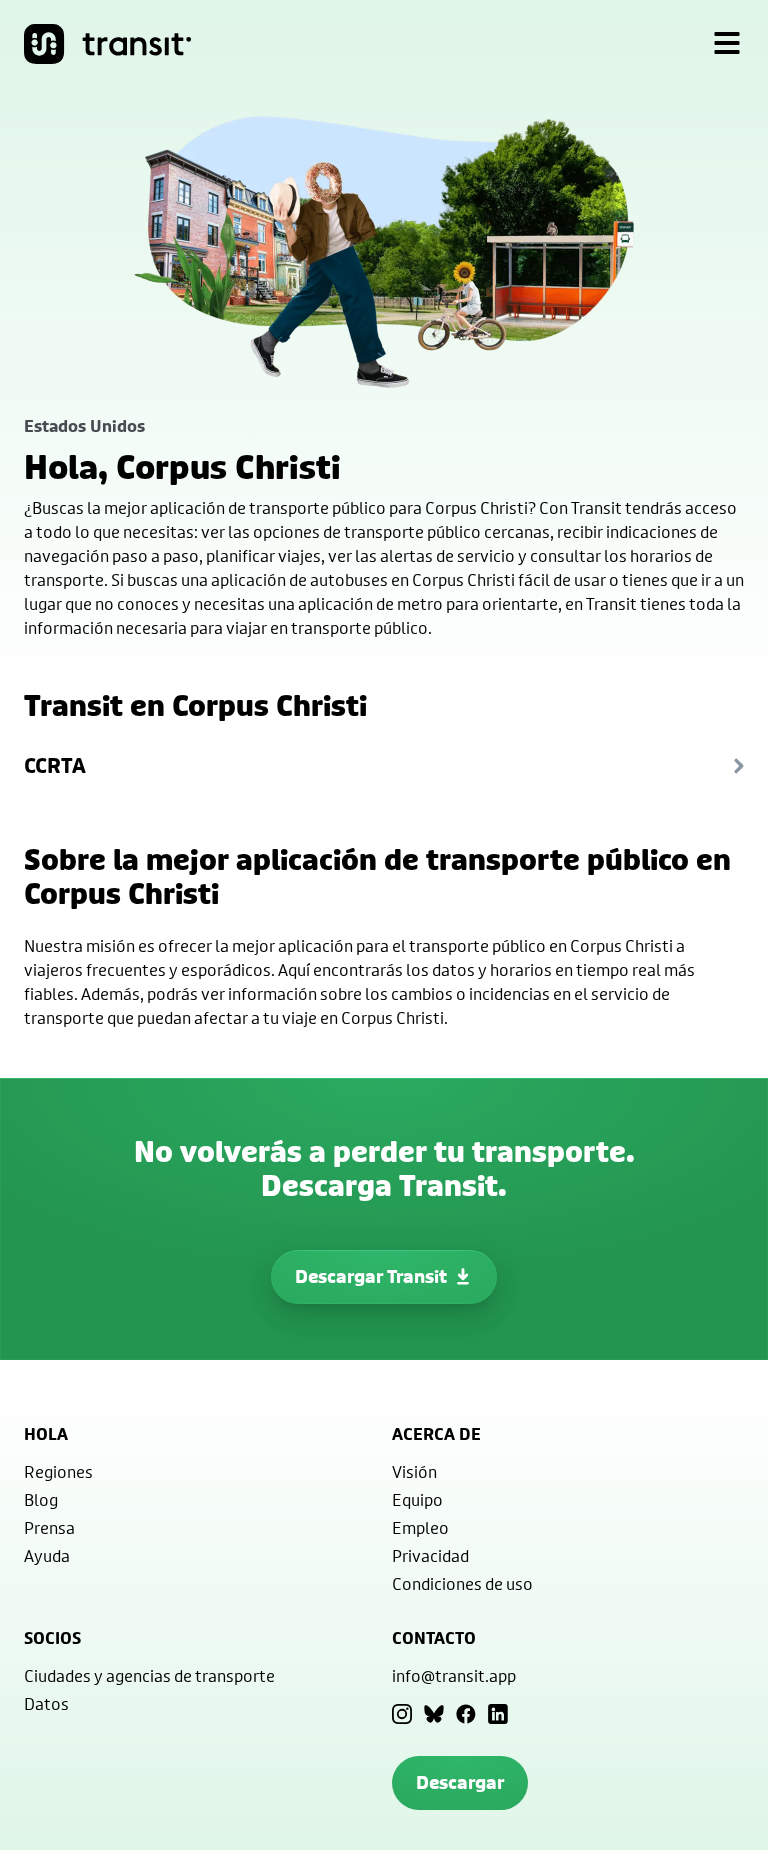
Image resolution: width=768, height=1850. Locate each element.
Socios (52, 1638)
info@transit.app (454, 1675)
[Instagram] (402, 1714)
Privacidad (430, 1555)
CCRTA (55, 765)
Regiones (58, 1471)
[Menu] (727, 44)
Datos (46, 1703)
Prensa (49, 1527)
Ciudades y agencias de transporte (149, 1675)
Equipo (417, 1499)
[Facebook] (466, 1714)
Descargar (460, 1782)
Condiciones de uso (462, 1583)
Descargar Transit (371, 1276)
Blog (41, 1499)
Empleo (420, 1527)
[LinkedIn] (498, 1714)
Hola (46, 1434)
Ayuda (47, 1555)
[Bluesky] (434, 1714)
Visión (414, 1471)
